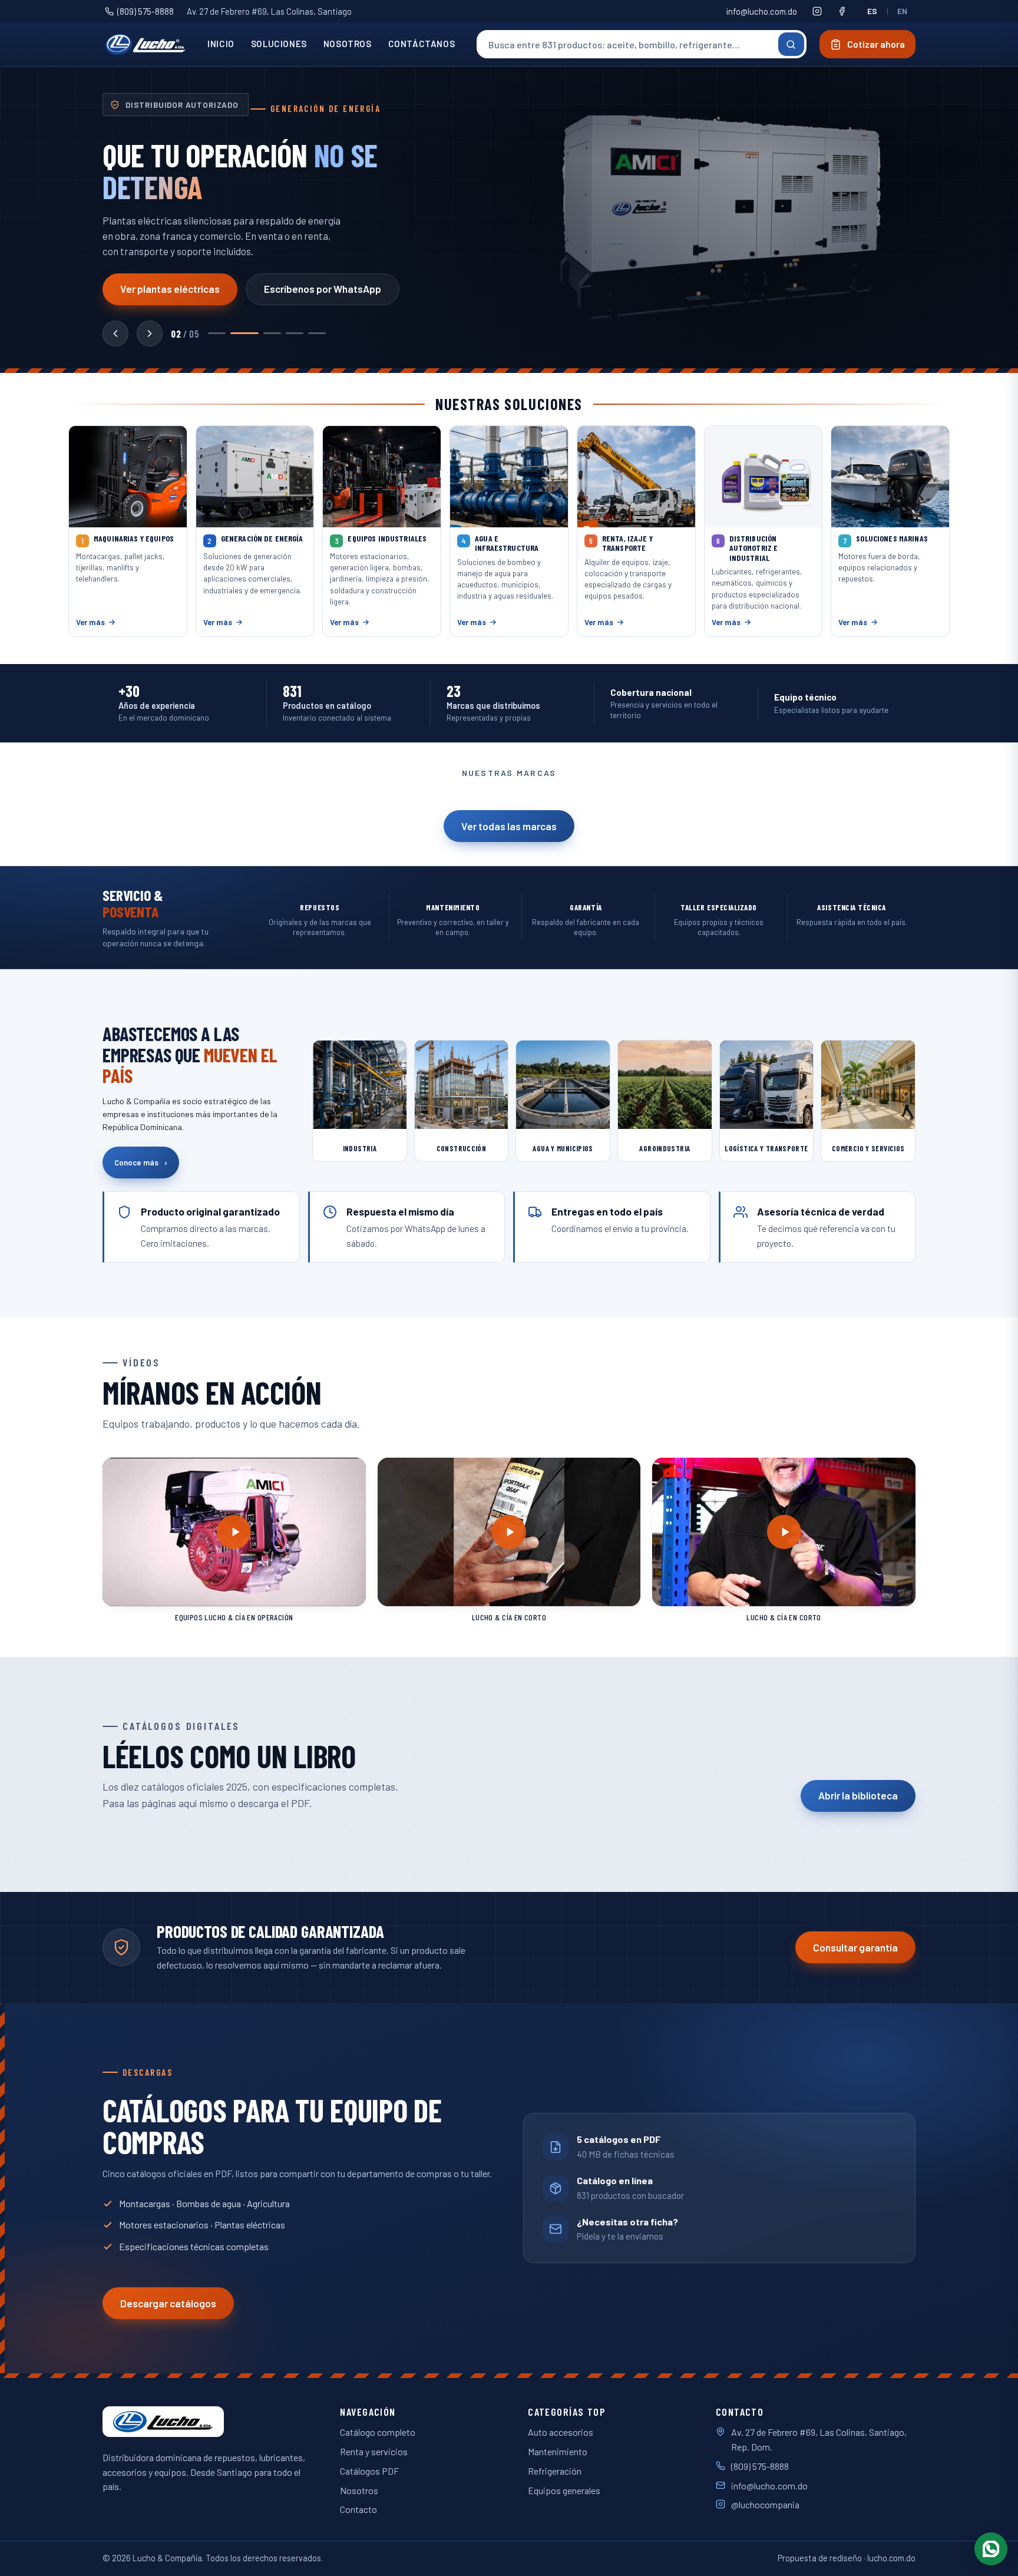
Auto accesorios (561, 2432)
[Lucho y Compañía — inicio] (146, 44)
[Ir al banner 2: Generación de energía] (244, 333)
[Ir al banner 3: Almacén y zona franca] (272, 333)
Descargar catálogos (168, 2303)
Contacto (358, 2509)
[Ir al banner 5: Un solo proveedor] (317, 333)
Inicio (221, 44)
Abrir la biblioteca (858, 1795)
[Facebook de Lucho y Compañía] (842, 11)
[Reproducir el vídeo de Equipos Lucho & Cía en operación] (234, 1532)
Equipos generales (564, 2490)
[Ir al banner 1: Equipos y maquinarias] (217, 333)
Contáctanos (422, 44)
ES (872, 11)
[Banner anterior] (115, 333)
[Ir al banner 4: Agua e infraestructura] (295, 333)
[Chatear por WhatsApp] (991, 2549)
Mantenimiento (558, 2451)
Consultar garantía (855, 1947)
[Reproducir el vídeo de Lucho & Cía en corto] (509, 1532)
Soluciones (279, 44)
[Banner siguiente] (150, 333)
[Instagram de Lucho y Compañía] (817, 11)
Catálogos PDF (369, 2471)
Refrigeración (555, 2471)
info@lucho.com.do (762, 11)
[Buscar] (791, 44)
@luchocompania (765, 2504)
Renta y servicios (374, 2451)
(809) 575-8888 (146, 11)
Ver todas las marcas (509, 826)
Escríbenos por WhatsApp (323, 289)
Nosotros (348, 44)
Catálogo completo (378, 2432)
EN (903, 11)
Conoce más (141, 1162)
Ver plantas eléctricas (170, 289)
